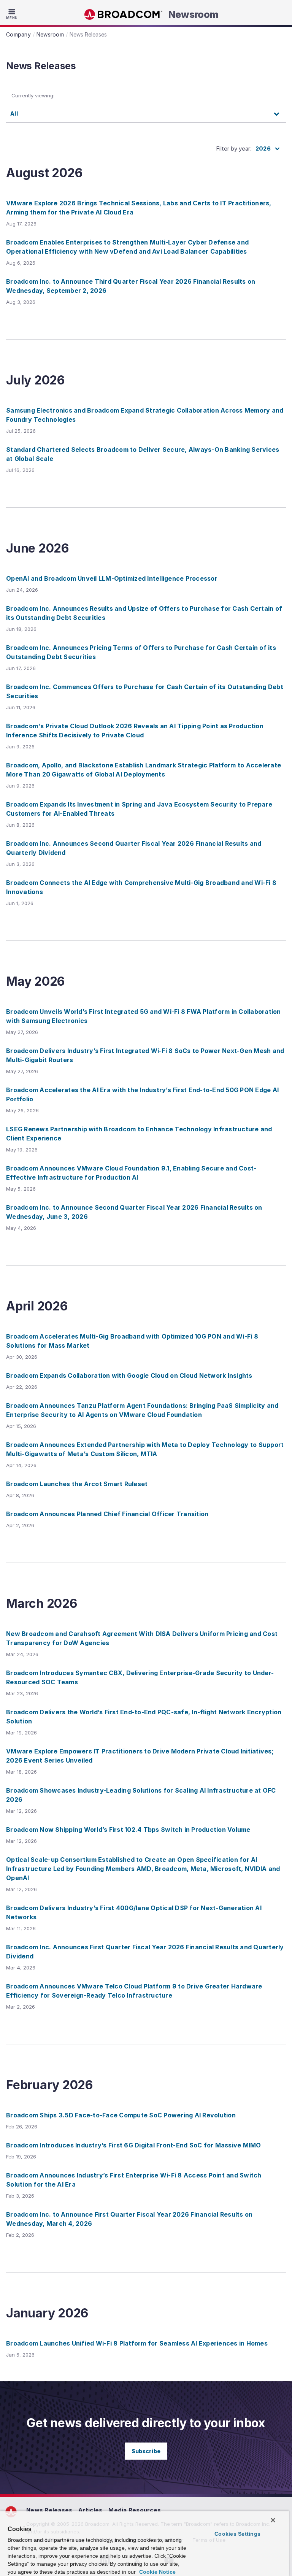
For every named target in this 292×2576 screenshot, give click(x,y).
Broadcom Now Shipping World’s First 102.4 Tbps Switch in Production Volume (128, 1830)
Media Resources (135, 2510)
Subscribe (146, 2451)
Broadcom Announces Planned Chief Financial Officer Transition (107, 1514)
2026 (263, 148)
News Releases (49, 2510)
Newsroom (194, 14)
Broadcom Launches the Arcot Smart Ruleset (77, 1484)
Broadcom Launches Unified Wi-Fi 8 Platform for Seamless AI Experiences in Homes (137, 2343)
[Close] (273, 2520)
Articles (90, 2510)
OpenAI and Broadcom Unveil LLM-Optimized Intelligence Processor (112, 578)
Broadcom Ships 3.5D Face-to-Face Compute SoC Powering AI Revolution (121, 2115)
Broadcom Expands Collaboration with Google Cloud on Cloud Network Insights (129, 1375)
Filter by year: (234, 148)
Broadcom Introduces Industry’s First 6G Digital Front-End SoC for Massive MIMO (134, 2145)
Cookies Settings (237, 2534)
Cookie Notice (157, 2572)
